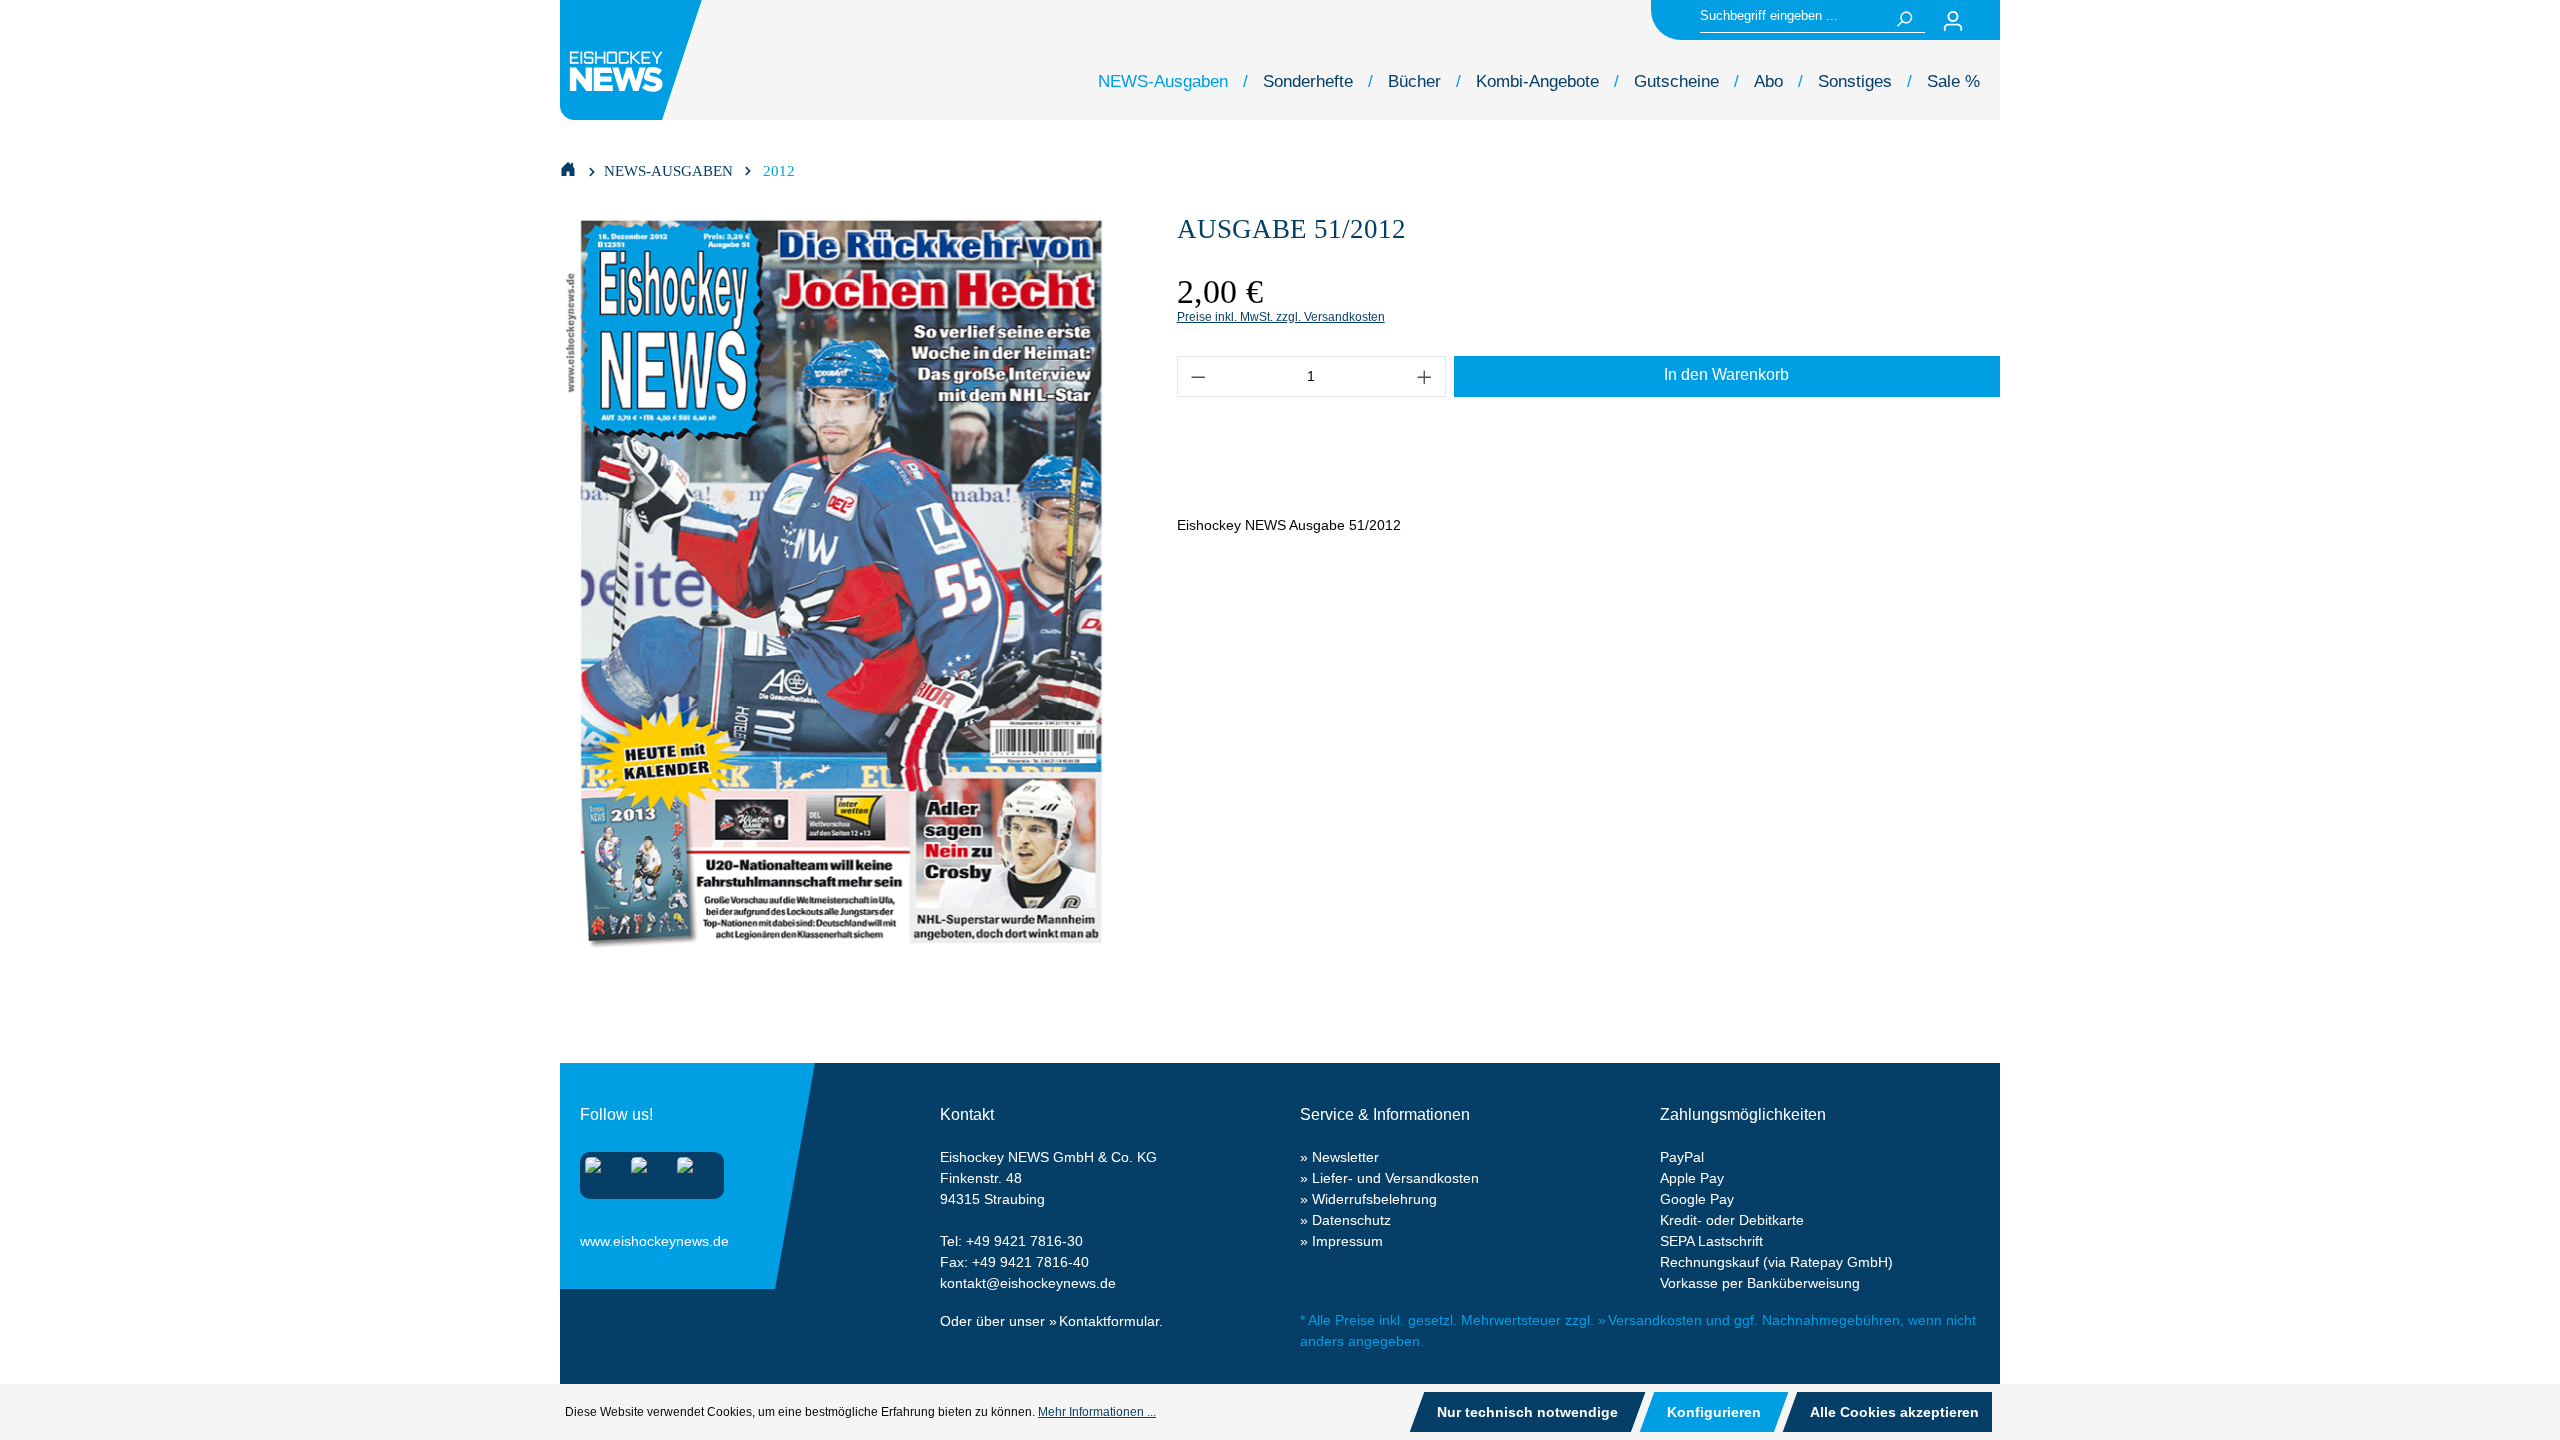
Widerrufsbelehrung (1374, 1199)
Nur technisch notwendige (1527, 1412)
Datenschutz (1351, 1220)
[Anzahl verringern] (1198, 376)
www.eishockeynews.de (605, 1237)
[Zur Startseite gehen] (634, 60)
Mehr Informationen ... (1097, 1412)
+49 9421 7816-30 (1024, 1241)
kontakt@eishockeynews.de (1028, 1283)
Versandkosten (1655, 1320)
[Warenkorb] (1988, 21)
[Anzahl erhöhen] (1425, 376)
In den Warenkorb (1726, 374)
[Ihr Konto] (1953, 21)
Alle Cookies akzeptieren (1894, 1412)
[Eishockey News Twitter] (691, 1171)
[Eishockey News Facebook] (645, 1171)
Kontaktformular (1109, 1321)
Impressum (1347, 1241)
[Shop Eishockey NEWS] (568, 168)
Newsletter (1345, 1157)
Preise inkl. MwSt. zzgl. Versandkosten (1281, 317)
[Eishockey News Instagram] (599, 1171)
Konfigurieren (1714, 1412)
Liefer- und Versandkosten (1395, 1178)
